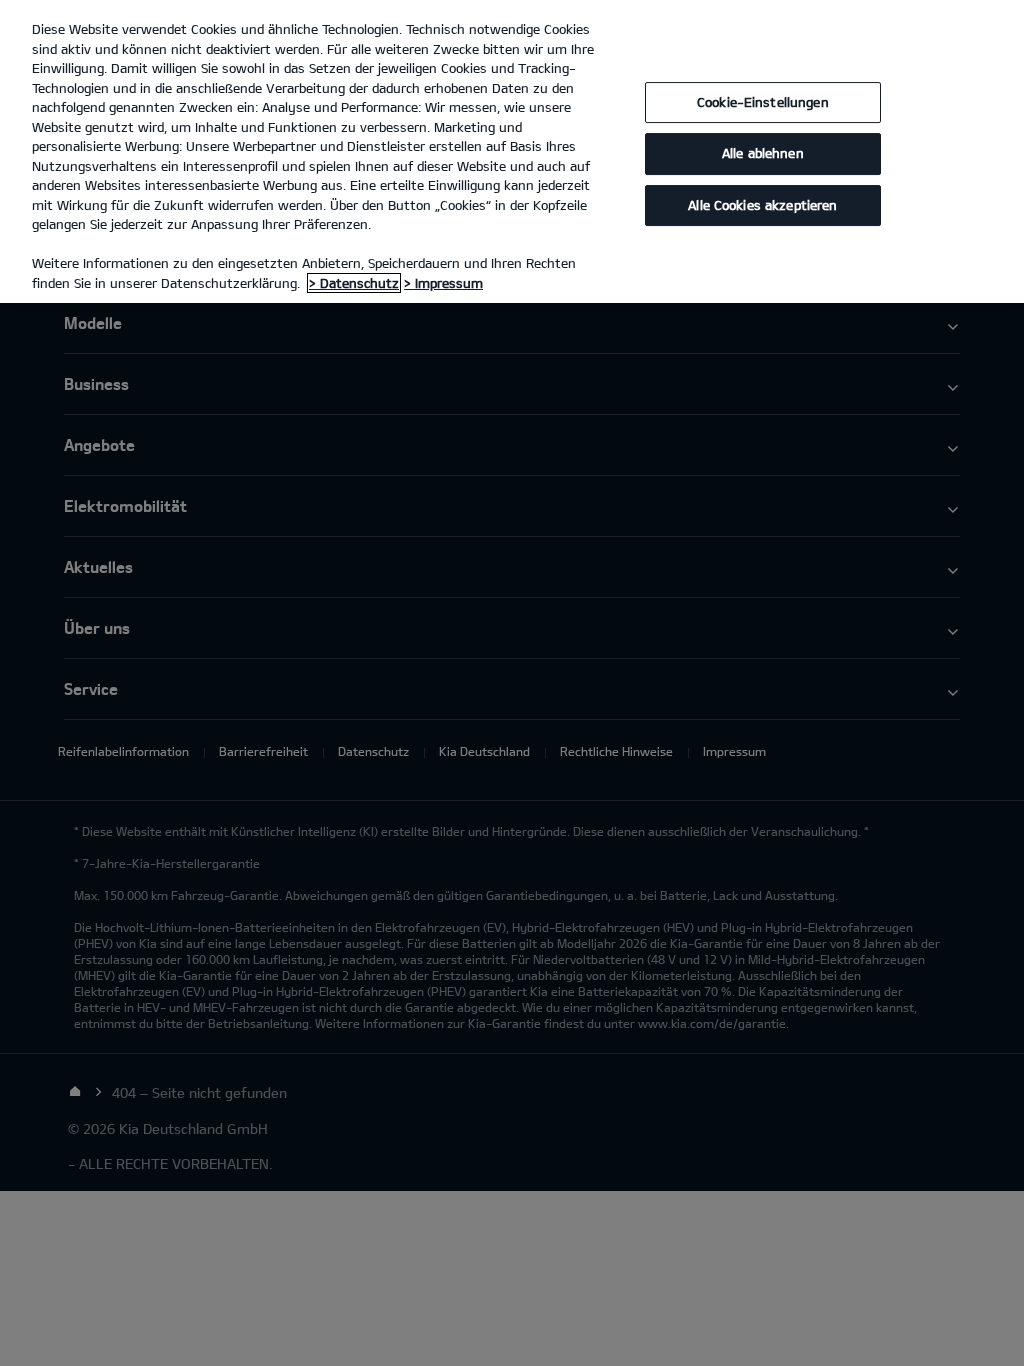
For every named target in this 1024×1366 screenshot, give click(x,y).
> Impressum (443, 283)
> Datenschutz (354, 283)
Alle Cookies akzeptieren (762, 205)
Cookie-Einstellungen (763, 102)
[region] (512, 151)
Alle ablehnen (763, 153)
